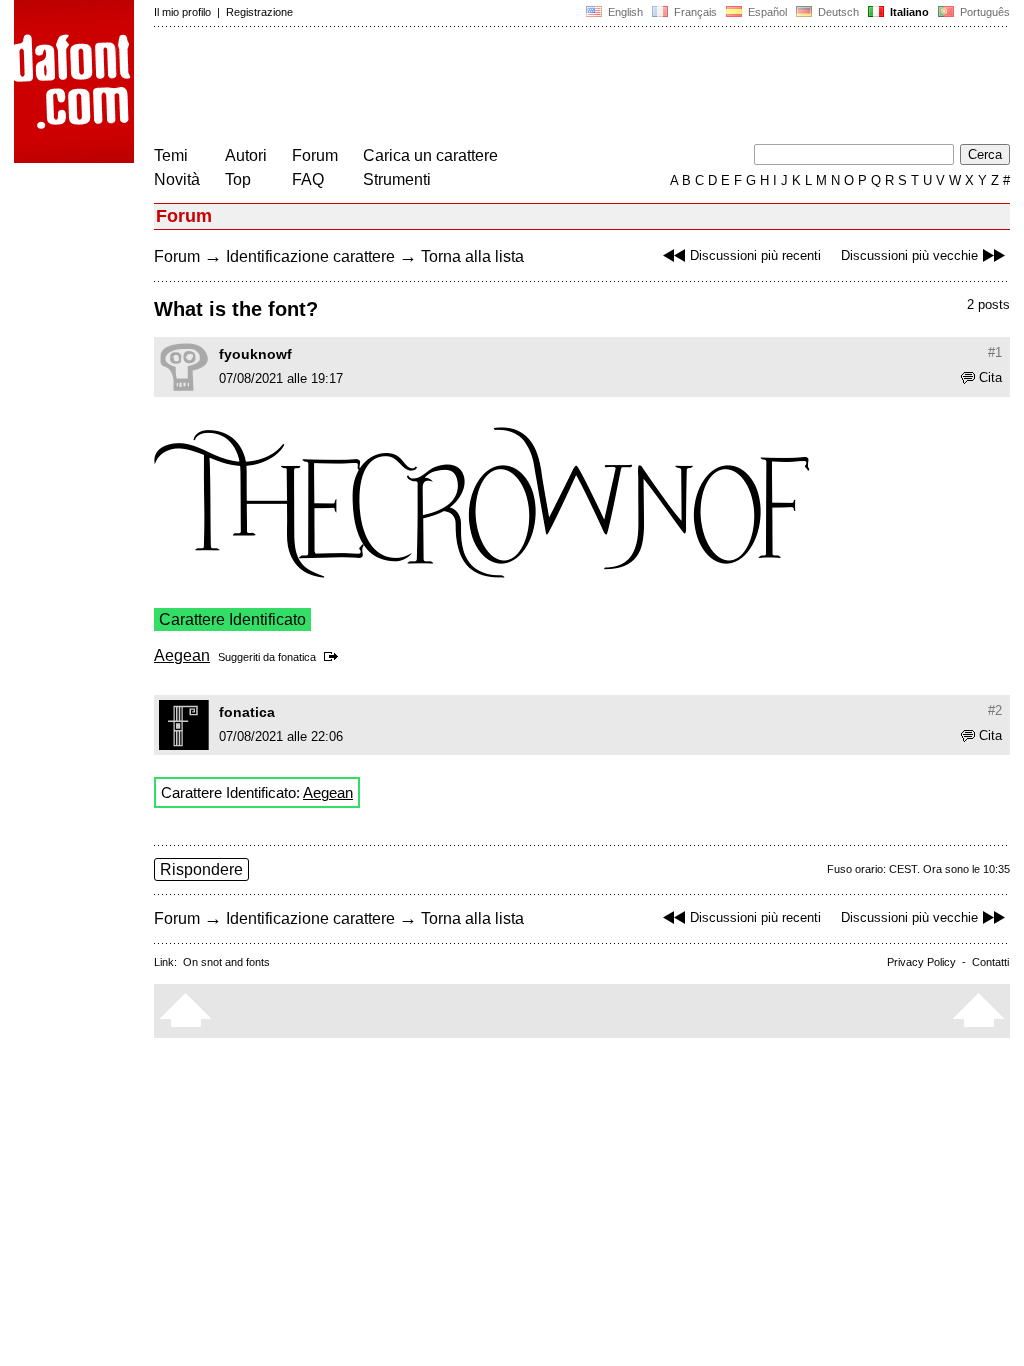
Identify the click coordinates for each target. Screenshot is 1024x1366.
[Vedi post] (334, 657)
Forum (315, 155)
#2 (995, 710)
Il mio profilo (182, 12)
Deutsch (837, 12)
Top (238, 179)
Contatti (990, 962)
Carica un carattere (430, 155)
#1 (995, 352)
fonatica (297, 657)
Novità (177, 179)
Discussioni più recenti (755, 255)
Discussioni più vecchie (909, 255)
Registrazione (259, 12)
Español (766, 12)
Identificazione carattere (310, 256)
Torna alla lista (472, 256)
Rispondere (201, 869)
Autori (246, 155)
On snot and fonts (226, 962)
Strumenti (397, 179)
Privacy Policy (921, 962)
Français (694, 12)
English (624, 12)
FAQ (308, 179)
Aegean (182, 655)
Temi (171, 155)
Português (982, 12)
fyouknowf (255, 354)
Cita (990, 377)
